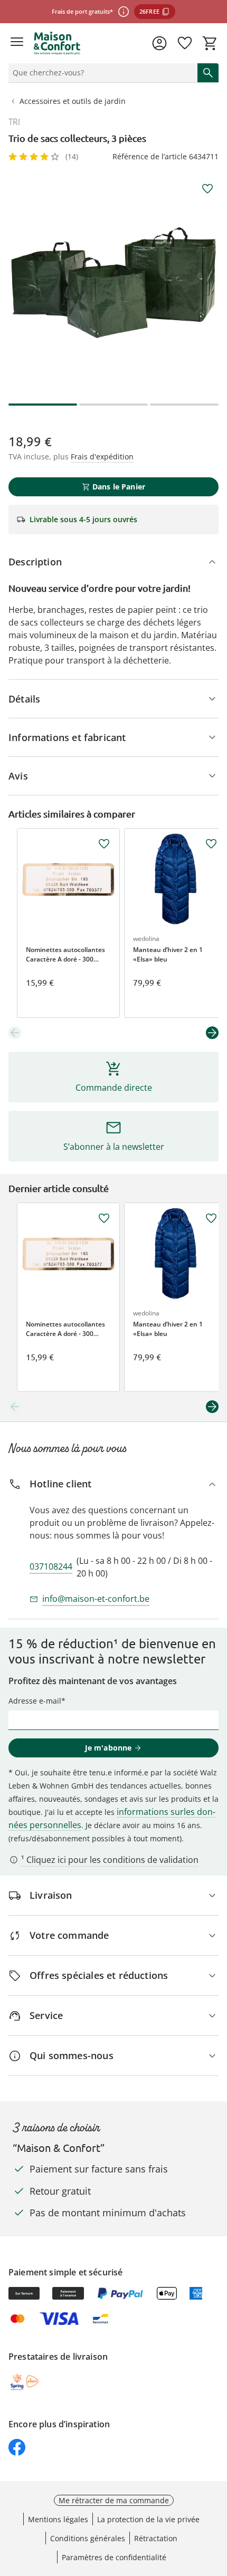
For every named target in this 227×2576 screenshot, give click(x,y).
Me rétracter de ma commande (114, 2500)
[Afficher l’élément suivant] (212, 1033)
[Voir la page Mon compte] (159, 43)
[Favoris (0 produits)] (185, 43)
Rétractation (156, 2538)
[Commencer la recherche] (208, 73)
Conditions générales (88, 2538)
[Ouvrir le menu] (17, 43)
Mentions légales (58, 2519)
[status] (101, 73)
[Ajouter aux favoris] (207, 189)
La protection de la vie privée (148, 2519)
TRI (14, 122)
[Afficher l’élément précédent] (15, 1033)
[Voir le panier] (210, 43)
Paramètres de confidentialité (114, 2557)
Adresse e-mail (35, 1701)
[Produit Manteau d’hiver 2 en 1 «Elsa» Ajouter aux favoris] (211, 844)
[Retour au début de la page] (216, 2502)
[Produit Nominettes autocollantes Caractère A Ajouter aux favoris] (104, 844)
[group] (113, 283)
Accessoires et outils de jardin (73, 101)
